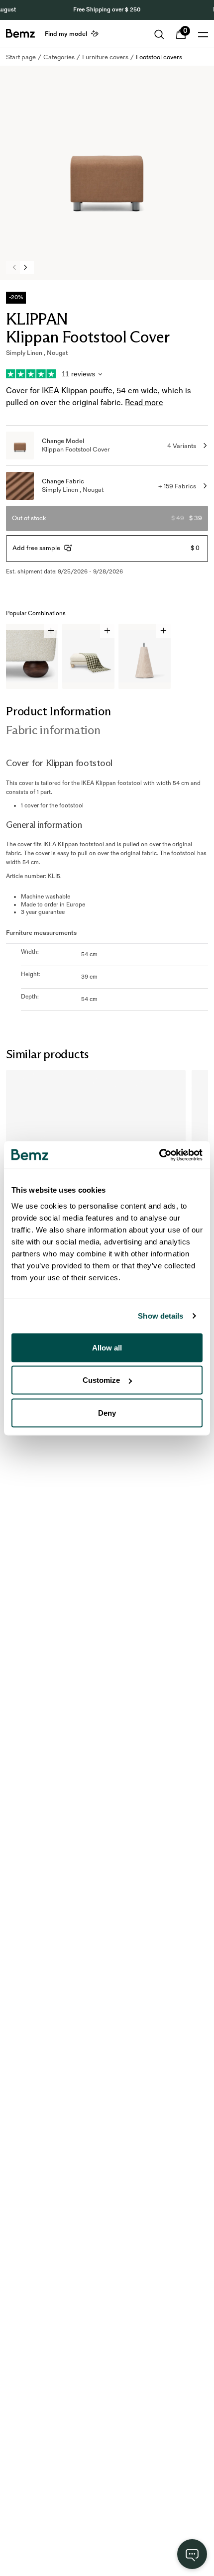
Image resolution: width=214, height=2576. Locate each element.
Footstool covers (159, 57)
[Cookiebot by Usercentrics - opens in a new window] (159, 1155)
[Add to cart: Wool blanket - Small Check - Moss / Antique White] (107, 631)
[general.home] (20, 33)
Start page (21, 57)
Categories (59, 57)
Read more (144, 403)
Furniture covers (105, 57)
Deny (107, 1412)
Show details (160, 1316)
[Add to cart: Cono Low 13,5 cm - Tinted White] (163, 631)
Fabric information (53, 730)
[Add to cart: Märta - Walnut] (51, 631)
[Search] (159, 34)
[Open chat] (192, 2554)
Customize (101, 1380)
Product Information (58, 711)
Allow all (107, 1347)
